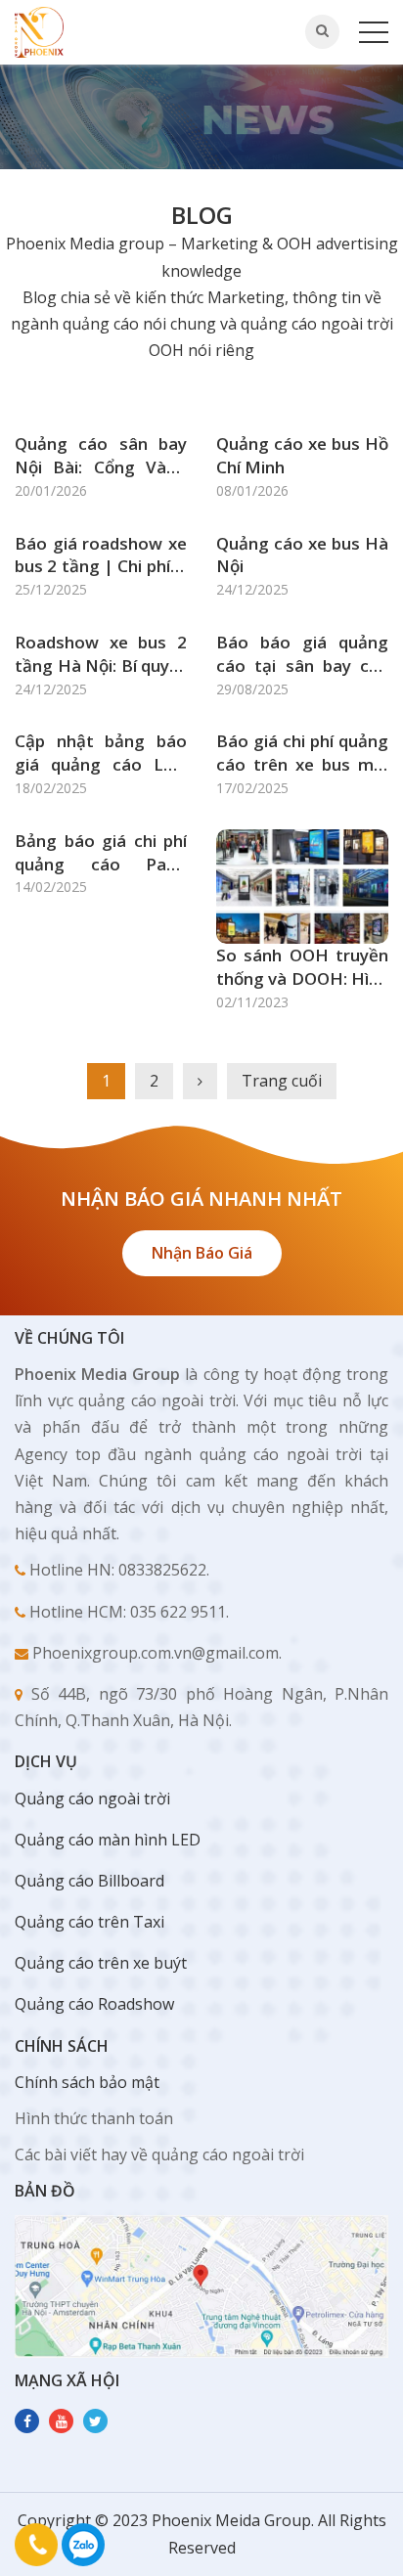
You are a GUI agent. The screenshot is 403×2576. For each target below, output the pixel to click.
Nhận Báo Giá (202, 1253)
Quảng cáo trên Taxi (90, 1922)
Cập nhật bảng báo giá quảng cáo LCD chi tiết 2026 (101, 753)
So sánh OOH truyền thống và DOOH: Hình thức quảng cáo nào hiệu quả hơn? (302, 967)
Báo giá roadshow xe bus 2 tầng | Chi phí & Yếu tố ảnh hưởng (101, 555)
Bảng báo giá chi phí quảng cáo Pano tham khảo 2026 (101, 853)
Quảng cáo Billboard (90, 1881)
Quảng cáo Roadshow (94, 2004)
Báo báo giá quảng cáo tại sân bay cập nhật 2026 (302, 654)
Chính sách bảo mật (87, 2082)
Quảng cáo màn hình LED (108, 1840)
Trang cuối (282, 1081)
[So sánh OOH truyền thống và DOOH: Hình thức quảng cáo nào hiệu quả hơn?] (302, 885)
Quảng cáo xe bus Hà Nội (302, 555)
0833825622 (83, 2545)
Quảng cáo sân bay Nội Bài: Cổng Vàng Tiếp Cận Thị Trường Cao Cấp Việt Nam (101, 456)
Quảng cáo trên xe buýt (101, 1963)
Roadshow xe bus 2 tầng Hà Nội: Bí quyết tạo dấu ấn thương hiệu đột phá (101, 654)
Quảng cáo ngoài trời (92, 1799)
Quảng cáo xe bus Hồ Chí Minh (302, 455)
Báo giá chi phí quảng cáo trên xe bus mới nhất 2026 (302, 753)
